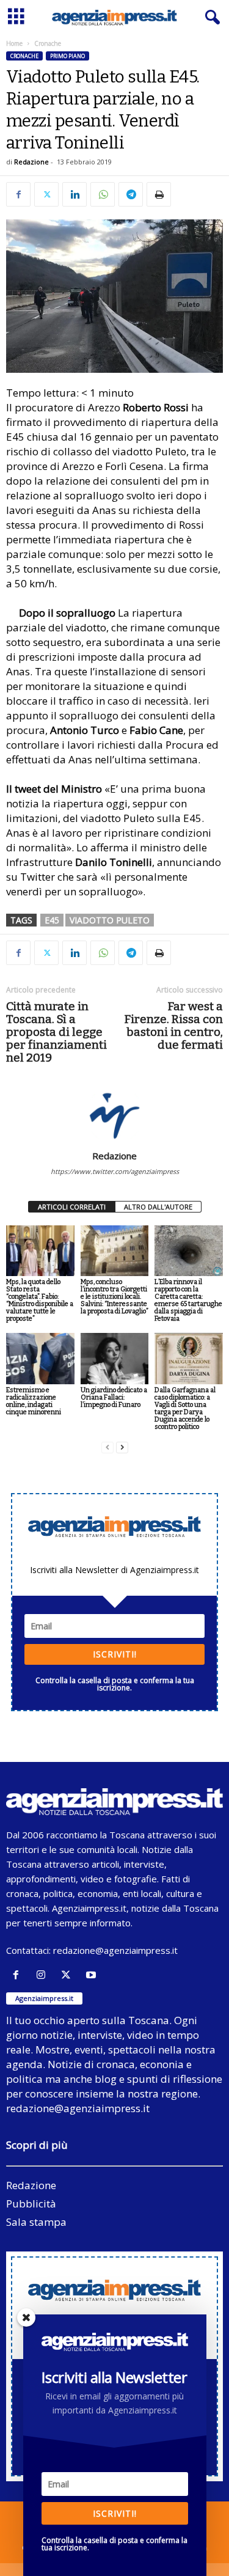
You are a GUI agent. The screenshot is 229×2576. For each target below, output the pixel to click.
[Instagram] (44, 1975)
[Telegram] (131, 194)
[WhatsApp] (103, 194)
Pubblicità (31, 2204)
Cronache (24, 56)
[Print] (159, 194)
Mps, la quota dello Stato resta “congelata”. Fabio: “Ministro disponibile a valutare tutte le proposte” (40, 1300)
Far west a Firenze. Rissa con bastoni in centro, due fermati (173, 1026)
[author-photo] (114, 1115)
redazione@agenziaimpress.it (115, 1950)
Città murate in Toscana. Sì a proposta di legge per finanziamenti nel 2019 (56, 1032)
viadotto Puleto (110, 920)
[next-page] (122, 1448)
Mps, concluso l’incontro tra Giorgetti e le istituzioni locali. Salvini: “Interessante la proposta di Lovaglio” (114, 1297)
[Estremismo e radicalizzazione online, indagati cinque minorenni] (40, 1358)
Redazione (31, 162)
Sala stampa (36, 2222)
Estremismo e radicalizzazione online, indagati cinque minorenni (34, 1401)
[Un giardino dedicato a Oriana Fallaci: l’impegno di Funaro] (115, 1358)
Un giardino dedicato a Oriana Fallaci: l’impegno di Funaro (114, 1397)
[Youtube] (93, 1975)
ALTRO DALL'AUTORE (158, 1207)
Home (14, 43)
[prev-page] (107, 1448)
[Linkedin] (75, 194)
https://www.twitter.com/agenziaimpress (115, 1171)
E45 (52, 920)
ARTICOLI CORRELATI (72, 1207)
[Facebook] (18, 194)
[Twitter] (46, 194)
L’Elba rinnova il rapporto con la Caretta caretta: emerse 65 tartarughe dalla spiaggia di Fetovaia (188, 1300)
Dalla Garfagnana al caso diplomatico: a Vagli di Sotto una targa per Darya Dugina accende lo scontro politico (185, 1408)
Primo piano (67, 56)
